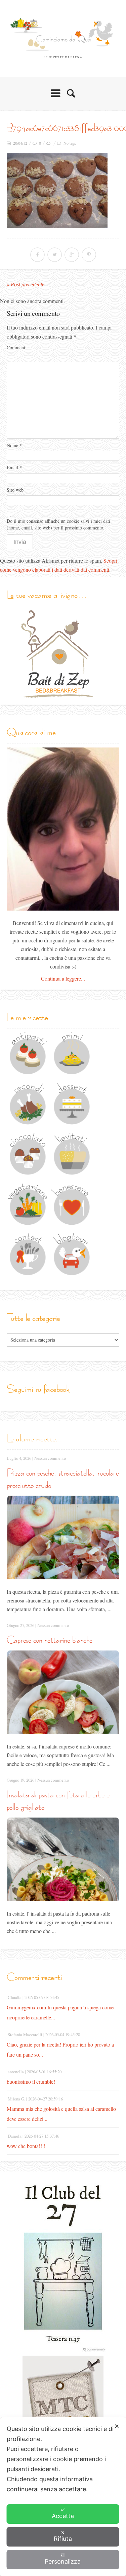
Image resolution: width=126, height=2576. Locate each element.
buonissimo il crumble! (31, 2082)
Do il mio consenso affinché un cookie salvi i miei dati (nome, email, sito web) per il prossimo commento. (58, 524)
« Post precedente (26, 284)
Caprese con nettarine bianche (50, 1640)
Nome (14, 445)
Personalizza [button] (63, 2561)
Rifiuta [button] (63, 2539)
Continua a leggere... (63, 978)
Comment (16, 347)
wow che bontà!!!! (26, 2146)
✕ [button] (117, 2426)
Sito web (15, 490)
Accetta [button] (63, 2516)
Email (14, 467)
